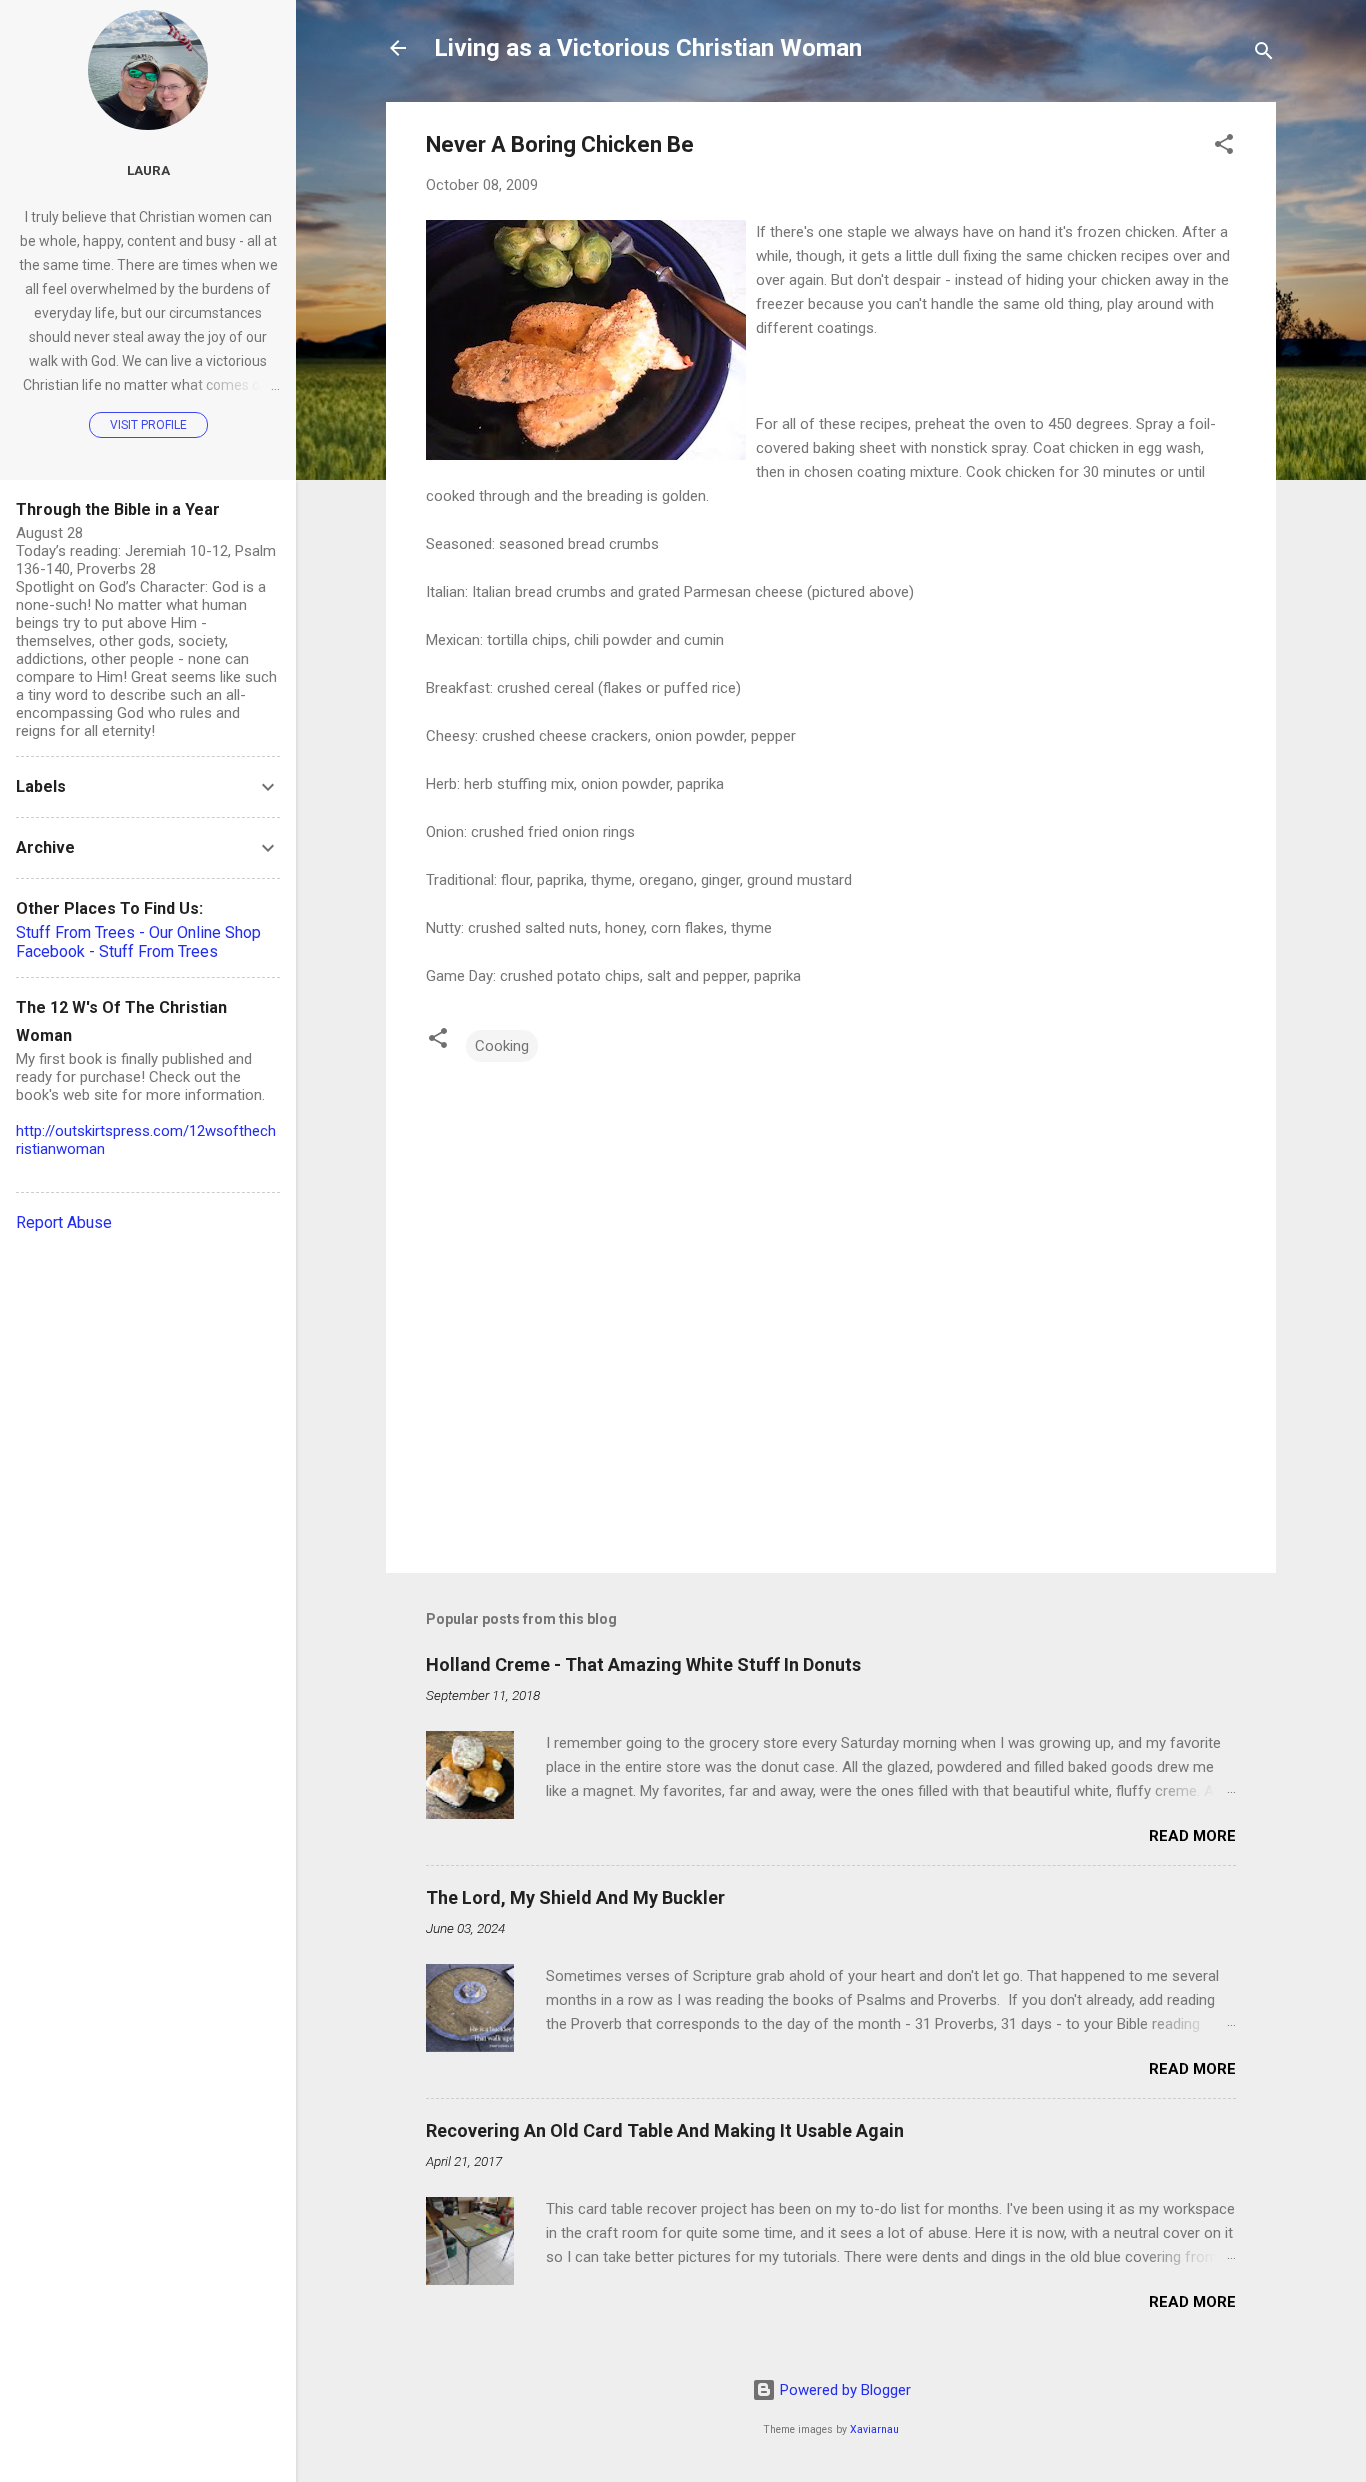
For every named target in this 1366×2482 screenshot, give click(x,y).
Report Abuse (64, 1222)
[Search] (1264, 54)
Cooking (502, 1046)
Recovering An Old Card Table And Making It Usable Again (665, 2130)
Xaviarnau (874, 2429)
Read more (1192, 1836)
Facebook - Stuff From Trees (117, 951)
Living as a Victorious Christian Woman (648, 48)
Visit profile (148, 425)
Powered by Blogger (843, 2390)
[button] (1224, 147)
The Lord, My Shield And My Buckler (575, 1897)
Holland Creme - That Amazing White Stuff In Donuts (643, 1664)
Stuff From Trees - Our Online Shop (138, 932)
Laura (148, 170)
